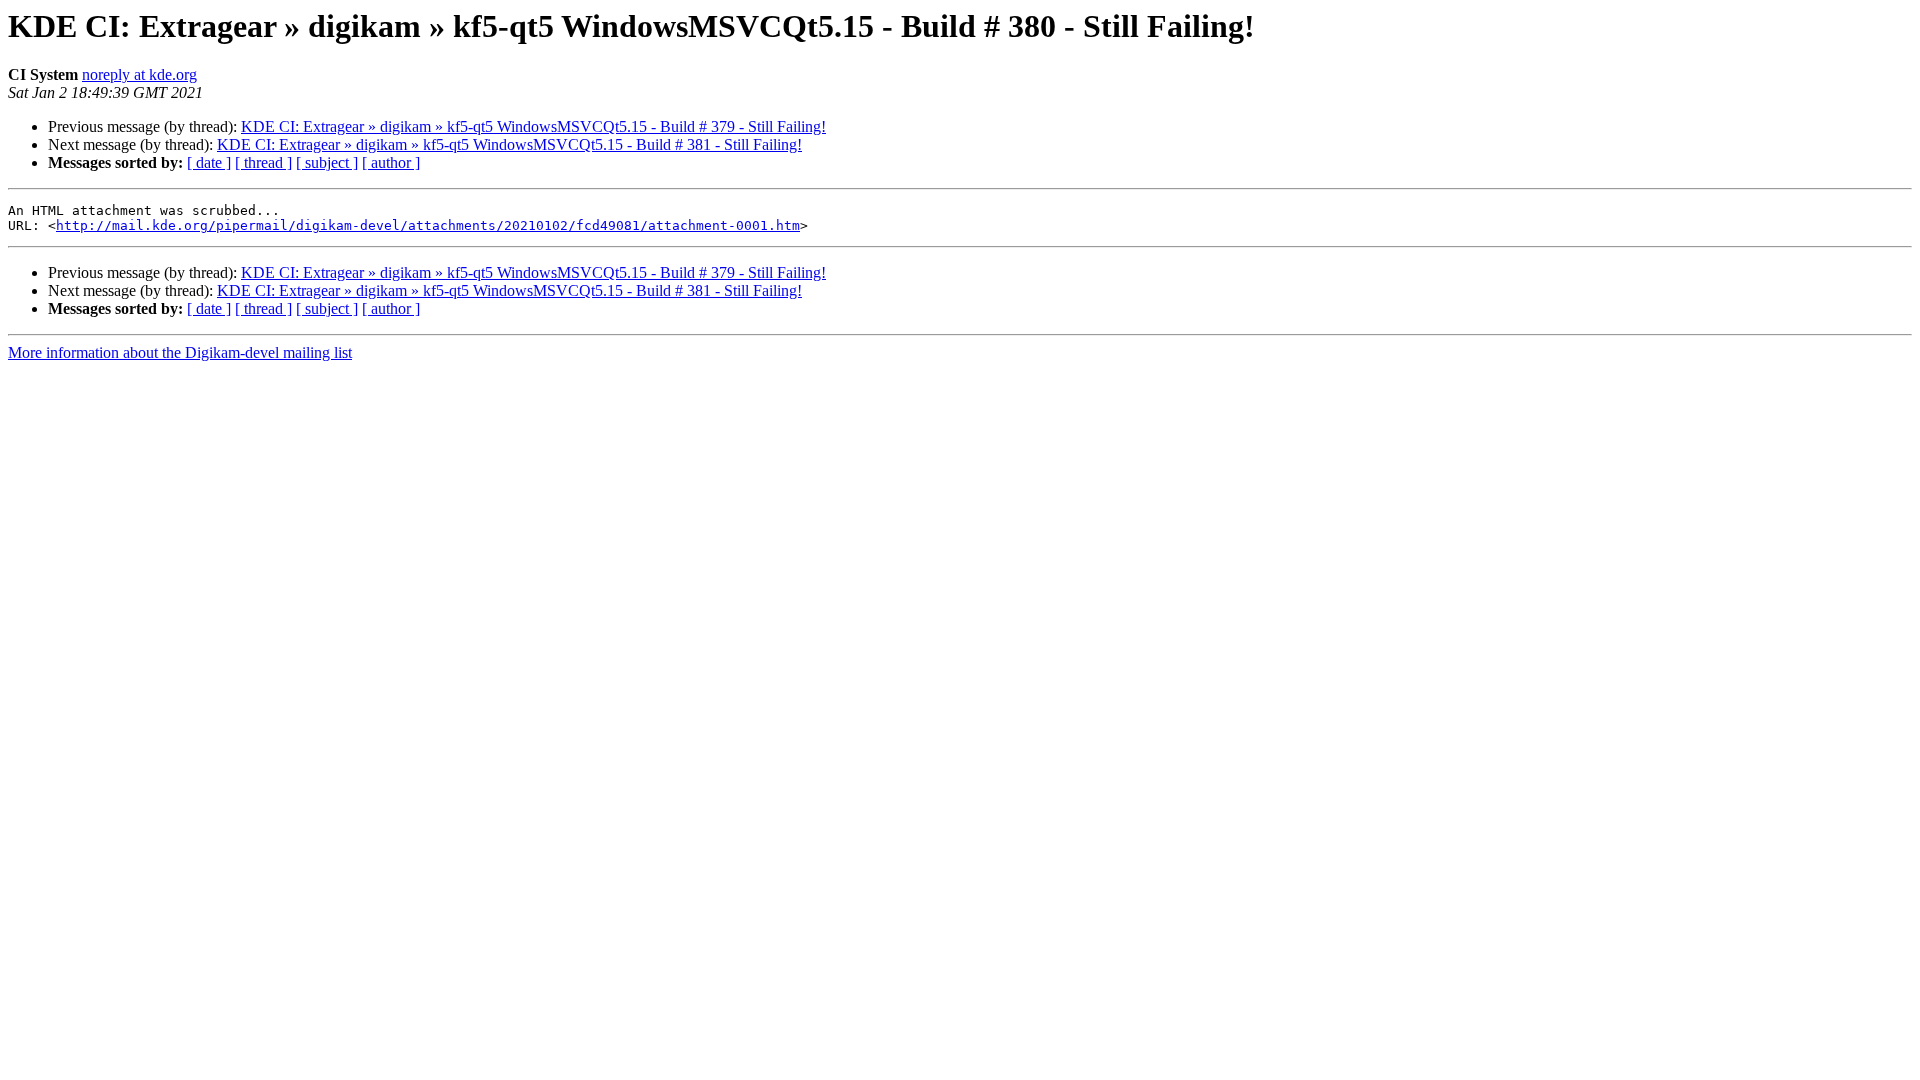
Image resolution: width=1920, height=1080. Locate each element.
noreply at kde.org (139, 74)
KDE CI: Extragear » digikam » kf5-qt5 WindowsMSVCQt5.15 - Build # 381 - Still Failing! (509, 144)
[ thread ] (263, 162)
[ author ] (391, 162)
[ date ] (209, 162)
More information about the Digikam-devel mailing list (180, 352)
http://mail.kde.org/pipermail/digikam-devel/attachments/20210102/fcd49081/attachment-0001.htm (428, 225)
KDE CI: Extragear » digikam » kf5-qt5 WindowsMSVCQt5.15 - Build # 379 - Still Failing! (533, 126)
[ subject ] (327, 162)
